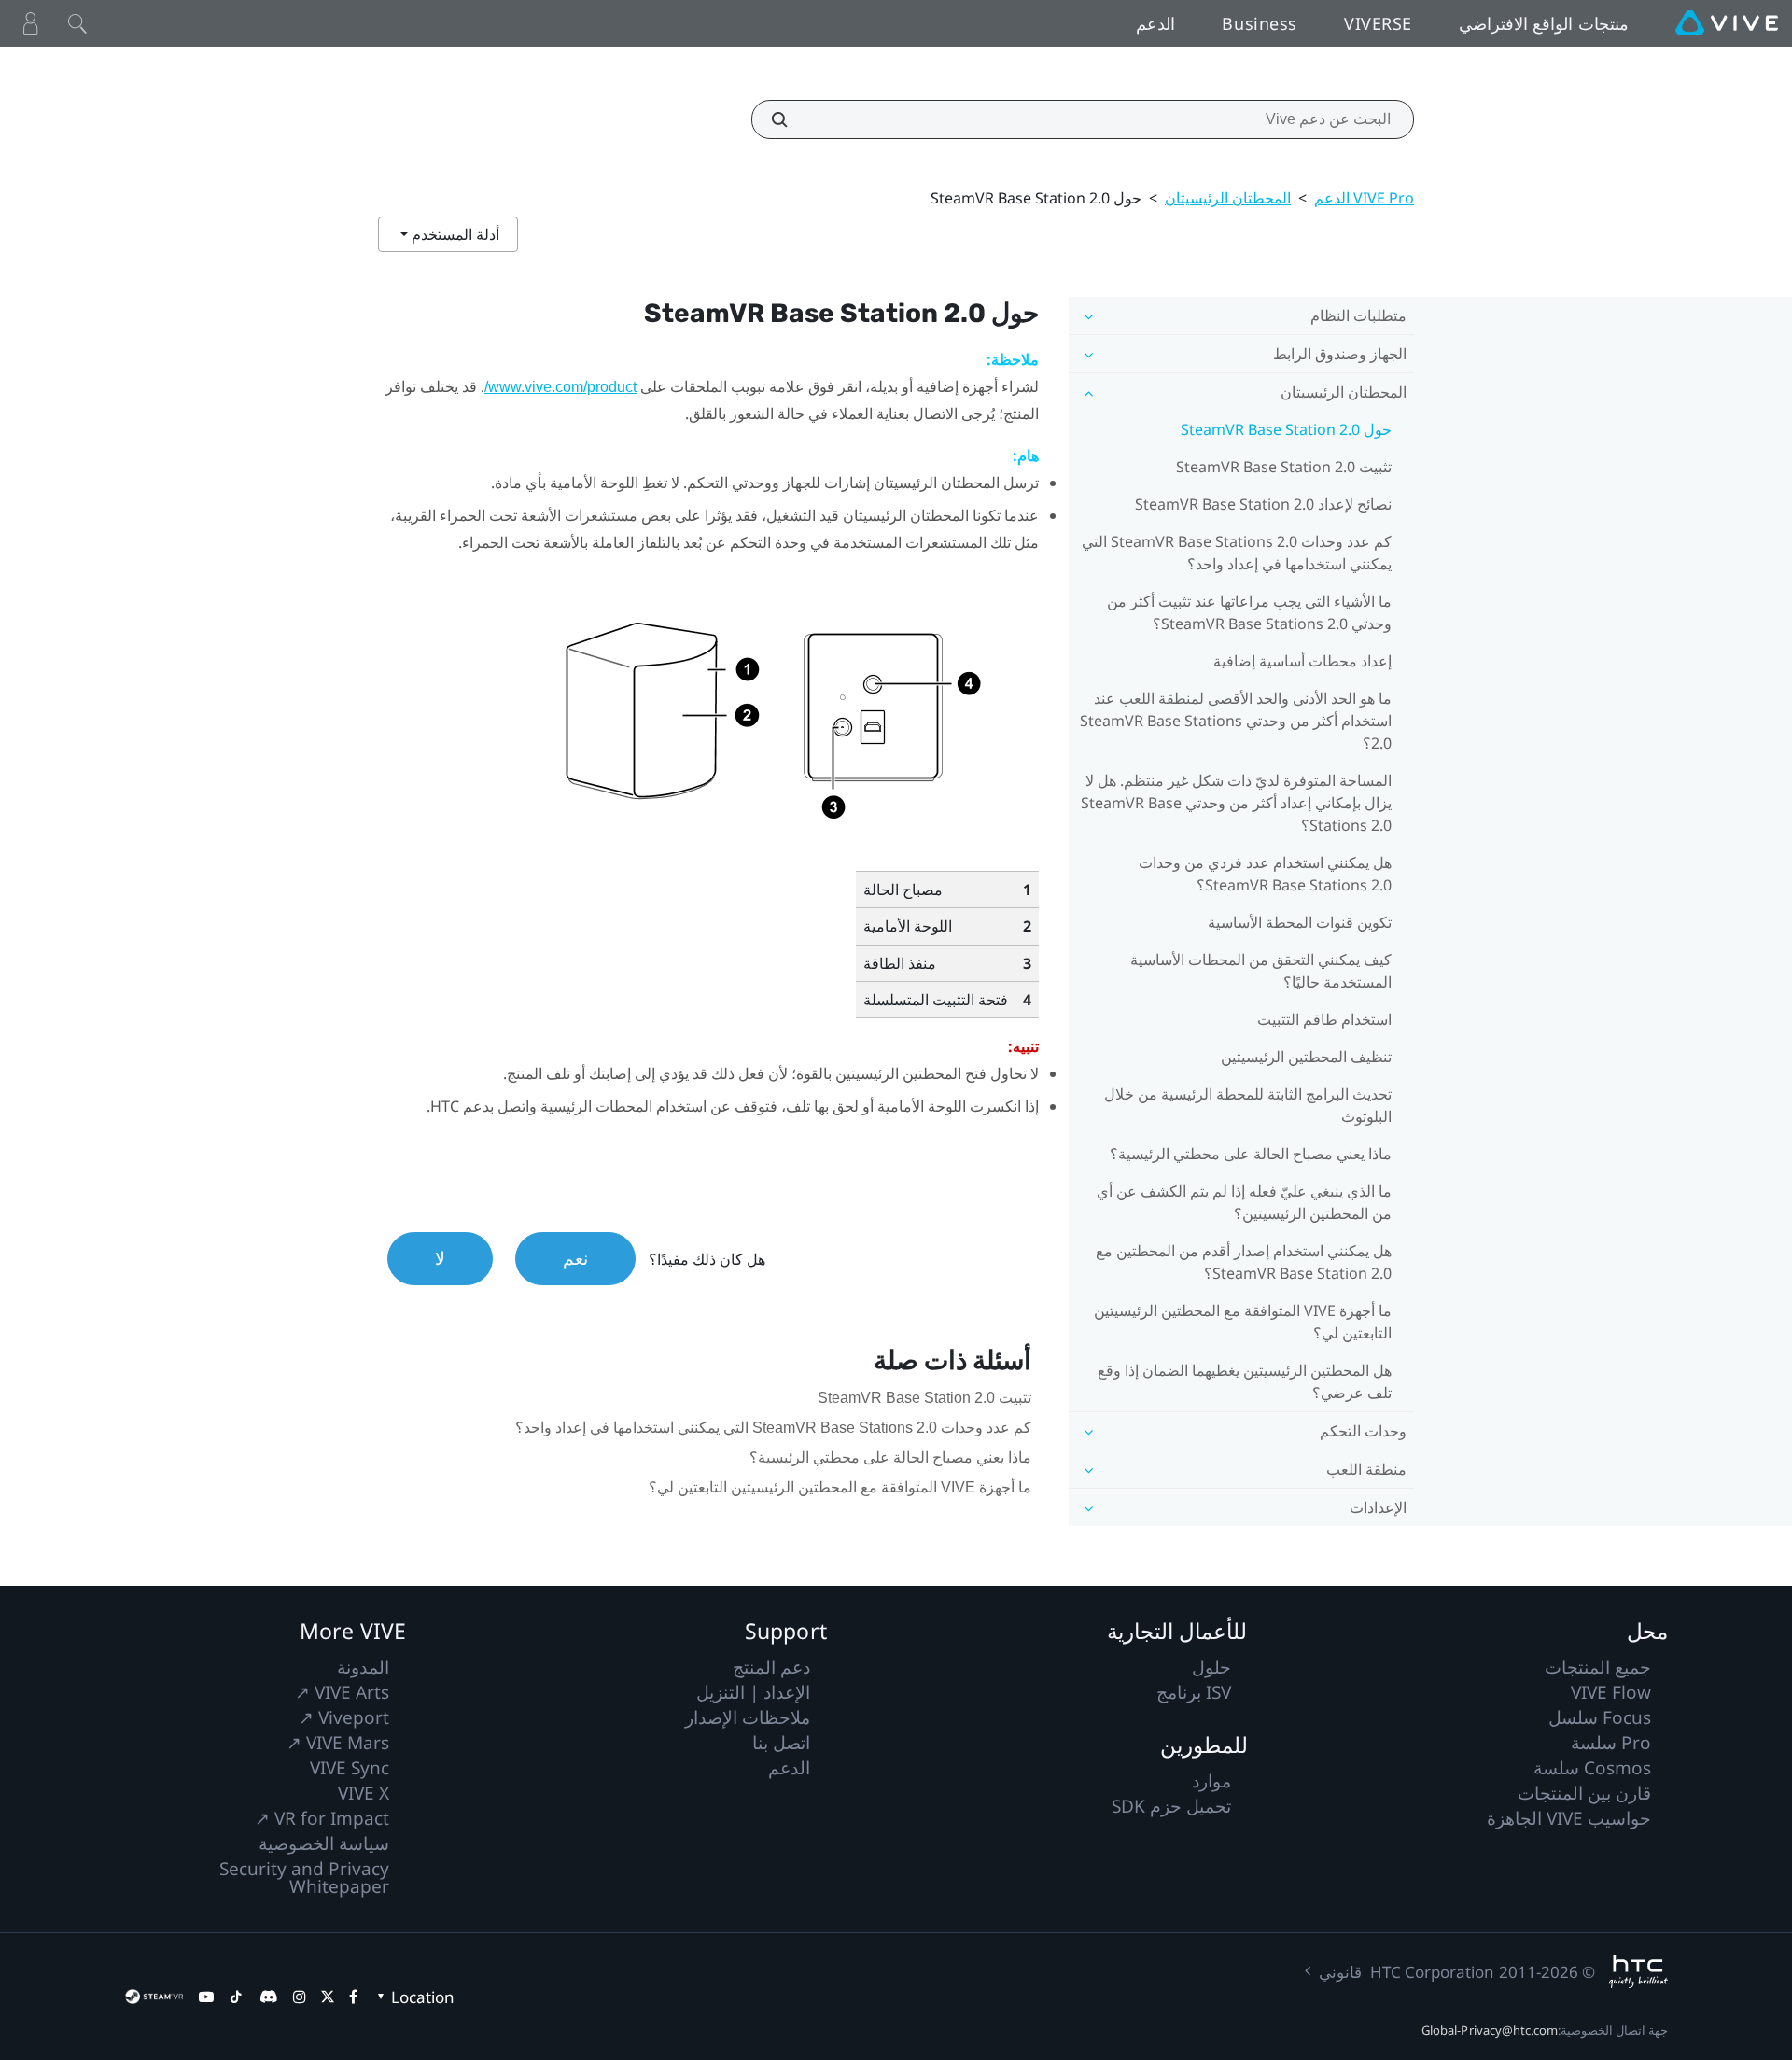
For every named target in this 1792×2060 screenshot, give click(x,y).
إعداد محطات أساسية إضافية (1302, 661)
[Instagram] (300, 1997)
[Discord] (268, 1997)
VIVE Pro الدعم (1364, 198)
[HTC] (1638, 1972)
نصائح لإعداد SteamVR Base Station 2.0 (1263, 504)
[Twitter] (328, 1997)
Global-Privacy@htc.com (1490, 2030)
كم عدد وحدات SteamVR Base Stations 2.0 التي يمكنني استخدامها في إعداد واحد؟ (1237, 553)
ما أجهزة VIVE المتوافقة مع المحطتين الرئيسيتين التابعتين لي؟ (1243, 1322)
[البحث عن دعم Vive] (790, 119)
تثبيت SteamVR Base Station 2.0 (1284, 467)
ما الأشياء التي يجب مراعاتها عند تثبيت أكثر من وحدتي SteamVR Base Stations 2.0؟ (1249, 612)
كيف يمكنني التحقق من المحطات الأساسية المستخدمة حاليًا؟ (1261, 971)
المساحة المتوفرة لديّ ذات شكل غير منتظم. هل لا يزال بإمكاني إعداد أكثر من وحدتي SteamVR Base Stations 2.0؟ (1236, 803)
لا (440, 1258)
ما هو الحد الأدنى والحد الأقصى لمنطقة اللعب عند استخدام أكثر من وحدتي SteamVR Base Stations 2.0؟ (1236, 721)
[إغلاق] (77, 23)
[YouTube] (206, 1997)
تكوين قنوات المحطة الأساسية (1300, 922)
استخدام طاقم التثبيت (1324, 1019)
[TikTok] (236, 1997)
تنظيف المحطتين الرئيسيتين (1306, 1057)
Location (423, 1997)
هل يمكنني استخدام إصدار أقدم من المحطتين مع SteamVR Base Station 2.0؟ (1244, 1262)
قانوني (1340, 1972)
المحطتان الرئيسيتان (1228, 198)
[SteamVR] (154, 1997)
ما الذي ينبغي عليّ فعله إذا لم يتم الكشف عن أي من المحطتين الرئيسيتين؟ (1244, 1202)
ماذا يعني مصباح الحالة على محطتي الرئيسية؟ (1251, 1154)
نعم (575, 1258)
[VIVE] (1727, 23)
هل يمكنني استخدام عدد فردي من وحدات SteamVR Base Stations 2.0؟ (1265, 874)
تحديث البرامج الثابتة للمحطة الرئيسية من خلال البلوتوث (1248, 1105)
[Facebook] (353, 1997)
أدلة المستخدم (454, 234)
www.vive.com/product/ (560, 387)
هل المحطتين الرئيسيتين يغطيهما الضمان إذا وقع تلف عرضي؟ (1245, 1381)
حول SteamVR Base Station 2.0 (1286, 429)
